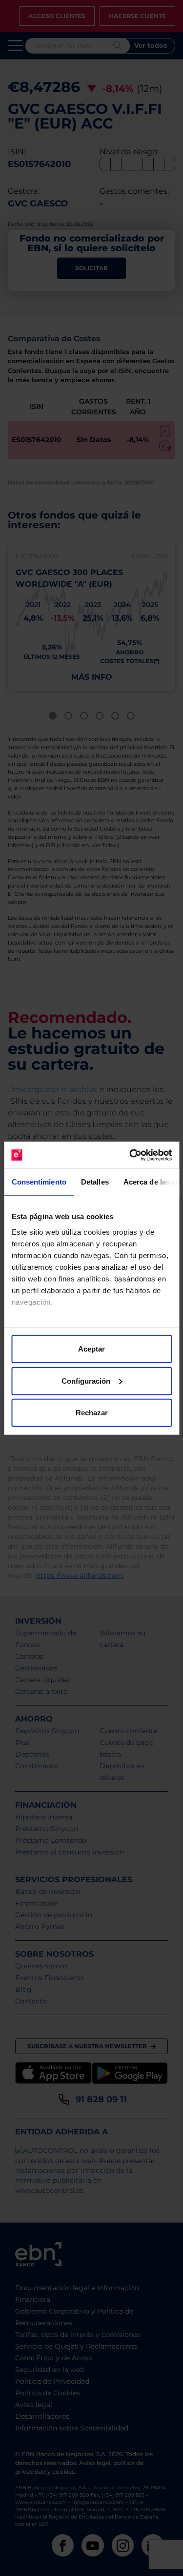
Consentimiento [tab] (39, 1182)
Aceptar (91, 1349)
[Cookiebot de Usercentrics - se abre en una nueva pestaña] (130, 1155)
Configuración (86, 1381)
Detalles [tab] (94, 1182)
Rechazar (92, 1413)
